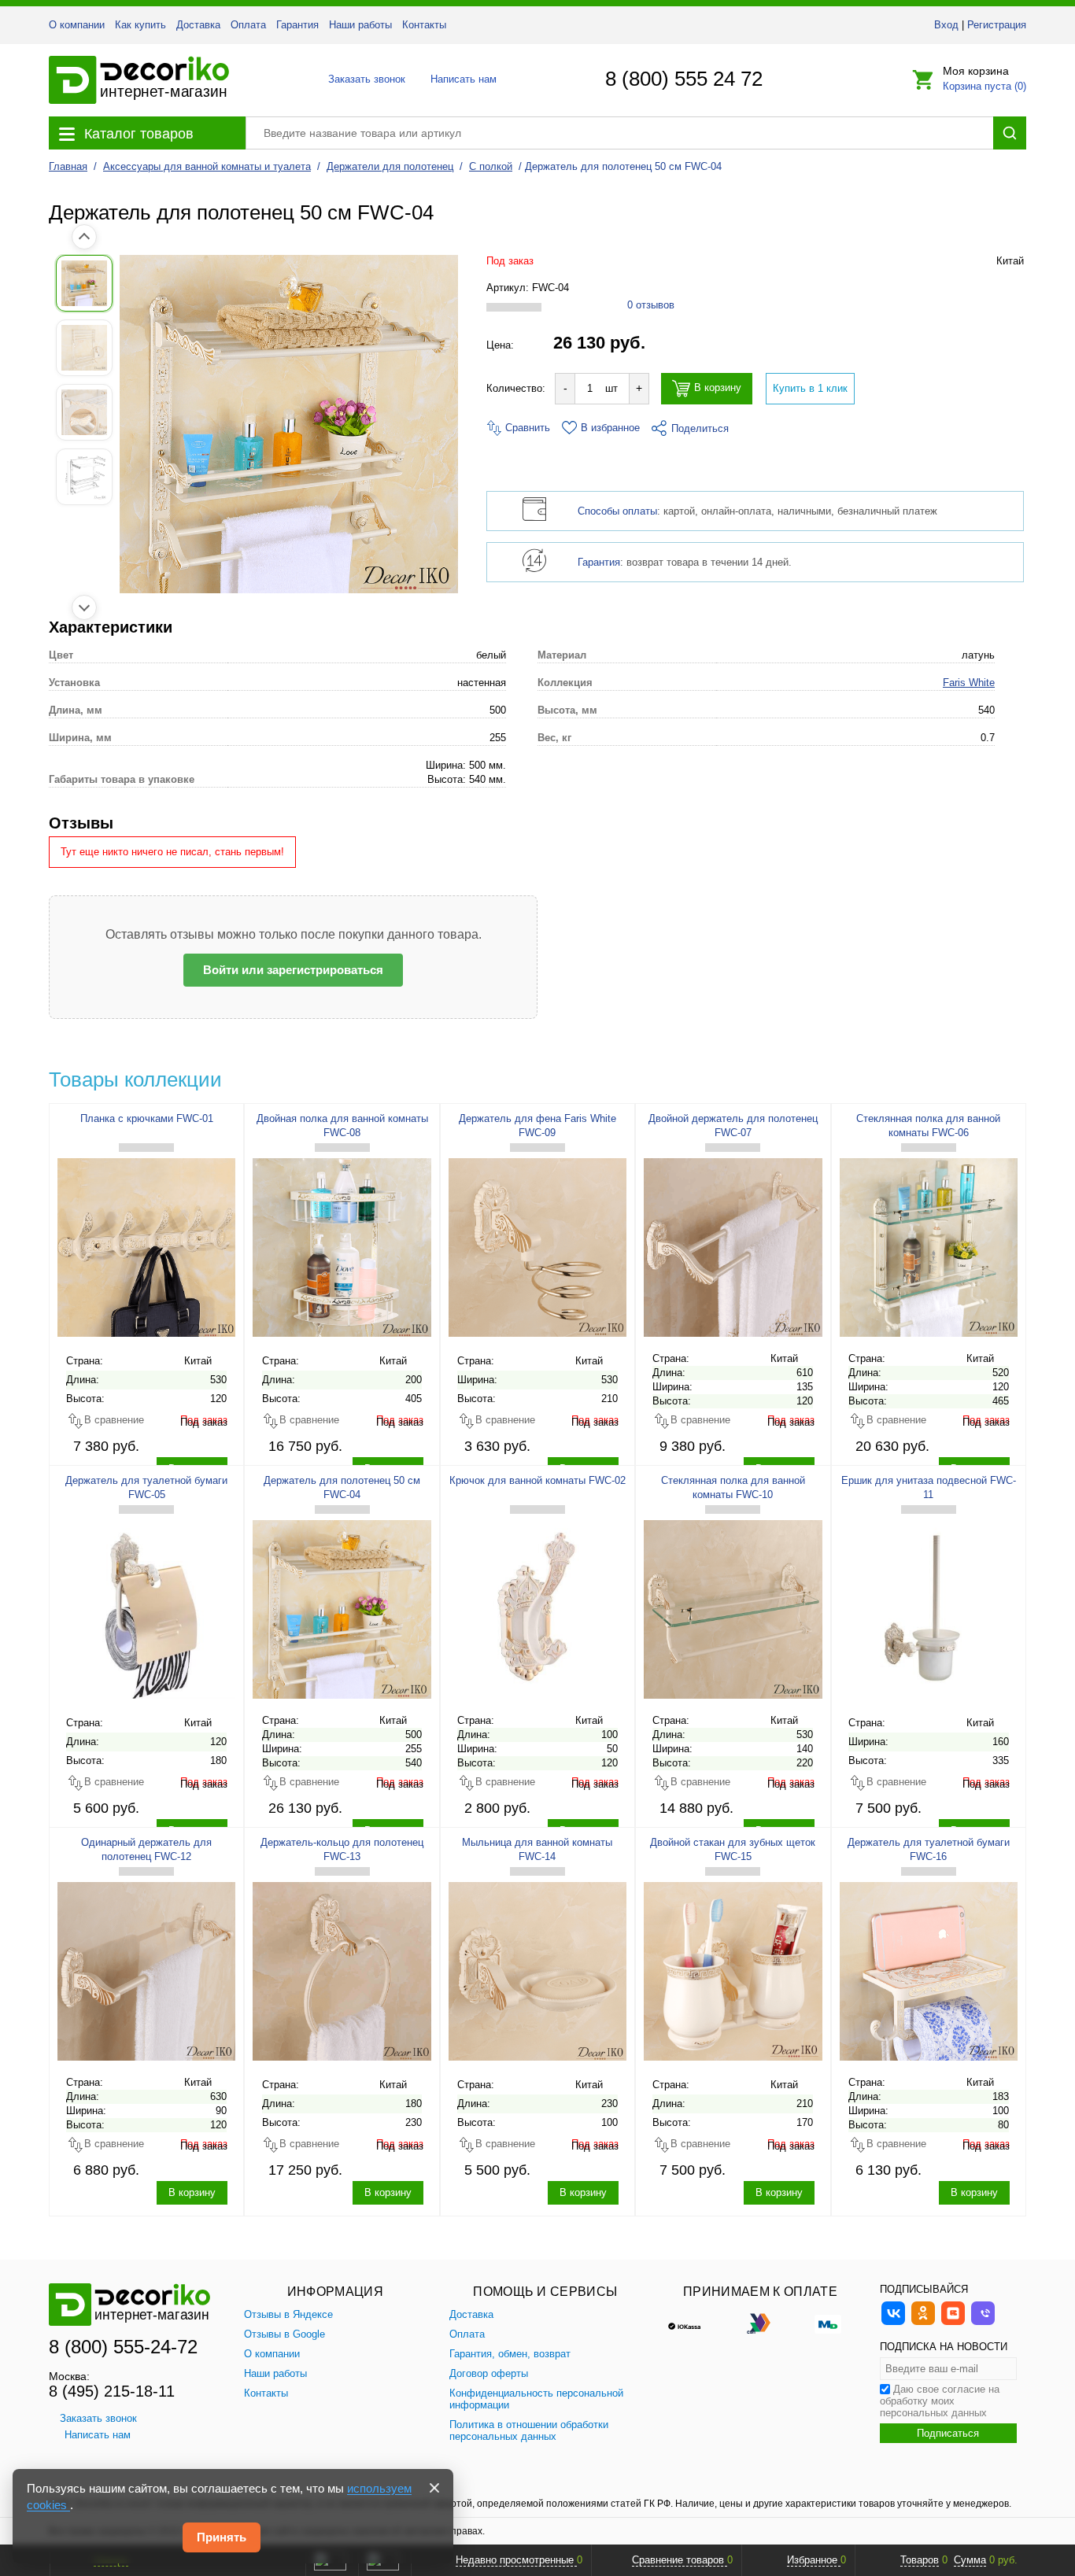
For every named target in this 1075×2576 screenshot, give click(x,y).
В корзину (718, 388)
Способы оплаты (617, 511)
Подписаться (948, 2433)
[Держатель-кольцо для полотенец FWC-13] (342, 1971)
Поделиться (700, 428)
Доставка (198, 25)
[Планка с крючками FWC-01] (146, 1247)
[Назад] (84, 237)
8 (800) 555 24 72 (684, 79)
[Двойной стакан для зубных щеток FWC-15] (733, 1971)
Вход (946, 25)
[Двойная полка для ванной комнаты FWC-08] (342, 1247)
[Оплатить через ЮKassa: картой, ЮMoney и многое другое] (693, 2323)
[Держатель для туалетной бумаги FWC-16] (929, 1971)
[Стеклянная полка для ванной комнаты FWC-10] (733, 1609)
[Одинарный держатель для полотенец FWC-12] (146, 1971)
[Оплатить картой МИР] (828, 2323)
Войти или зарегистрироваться (293, 970)
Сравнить (526, 428)
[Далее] (84, 607)
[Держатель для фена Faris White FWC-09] (537, 1247)
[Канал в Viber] (983, 2323)
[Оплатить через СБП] (760, 2323)
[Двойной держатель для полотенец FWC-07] (733, 1247)
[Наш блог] (953, 2323)
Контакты (424, 25)
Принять (222, 2537)
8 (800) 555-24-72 (123, 2347)
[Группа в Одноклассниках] (923, 2323)
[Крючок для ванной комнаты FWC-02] (537, 1609)
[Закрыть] (434, 2488)
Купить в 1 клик (810, 388)
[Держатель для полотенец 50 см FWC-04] (342, 1609)
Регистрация (997, 25)
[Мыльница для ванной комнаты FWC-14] (537, 1971)
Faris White (969, 683)
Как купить (140, 25)
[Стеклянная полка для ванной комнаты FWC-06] (929, 1247)
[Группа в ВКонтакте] (893, 2323)
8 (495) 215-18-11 (112, 2391)
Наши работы (360, 25)
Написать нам (462, 79)
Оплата (248, 25)
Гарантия (297, 25)
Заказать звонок (362, 79)
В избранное (610, 428)
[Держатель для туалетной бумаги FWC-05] (146, 1609)
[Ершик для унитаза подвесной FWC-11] (929, 1609)
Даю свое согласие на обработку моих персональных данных (940, 2401)
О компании (77, 25)
